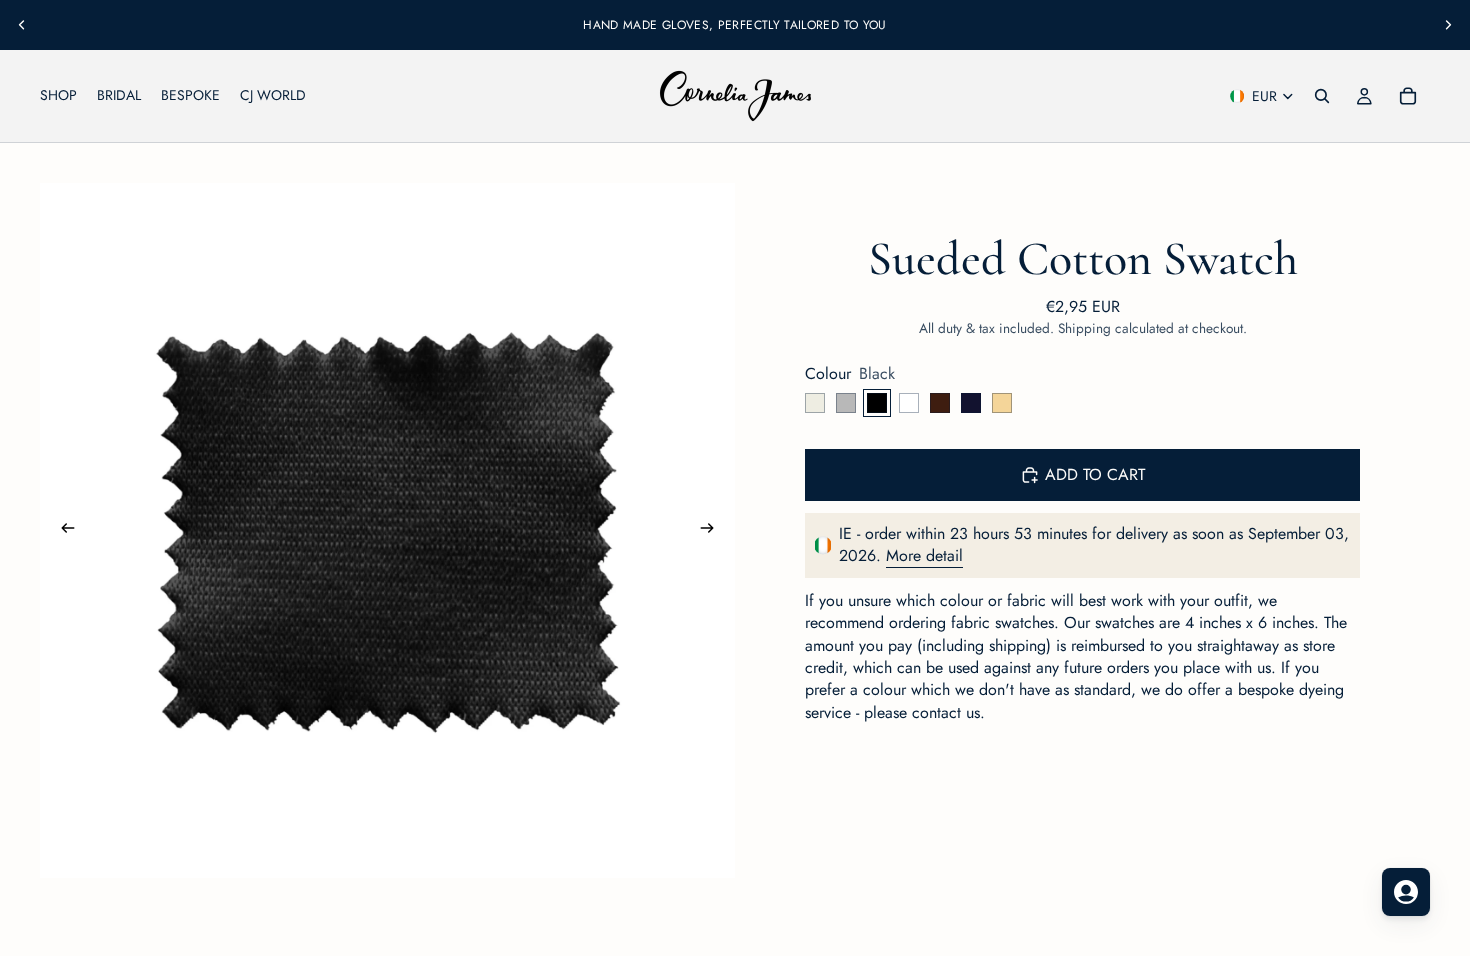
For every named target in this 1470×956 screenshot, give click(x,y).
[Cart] (1408, 96)
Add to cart (1095, 474)
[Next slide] (1448, 25)
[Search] (1322, 96)
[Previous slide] (22, 25)
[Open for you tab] (1406, 892)
